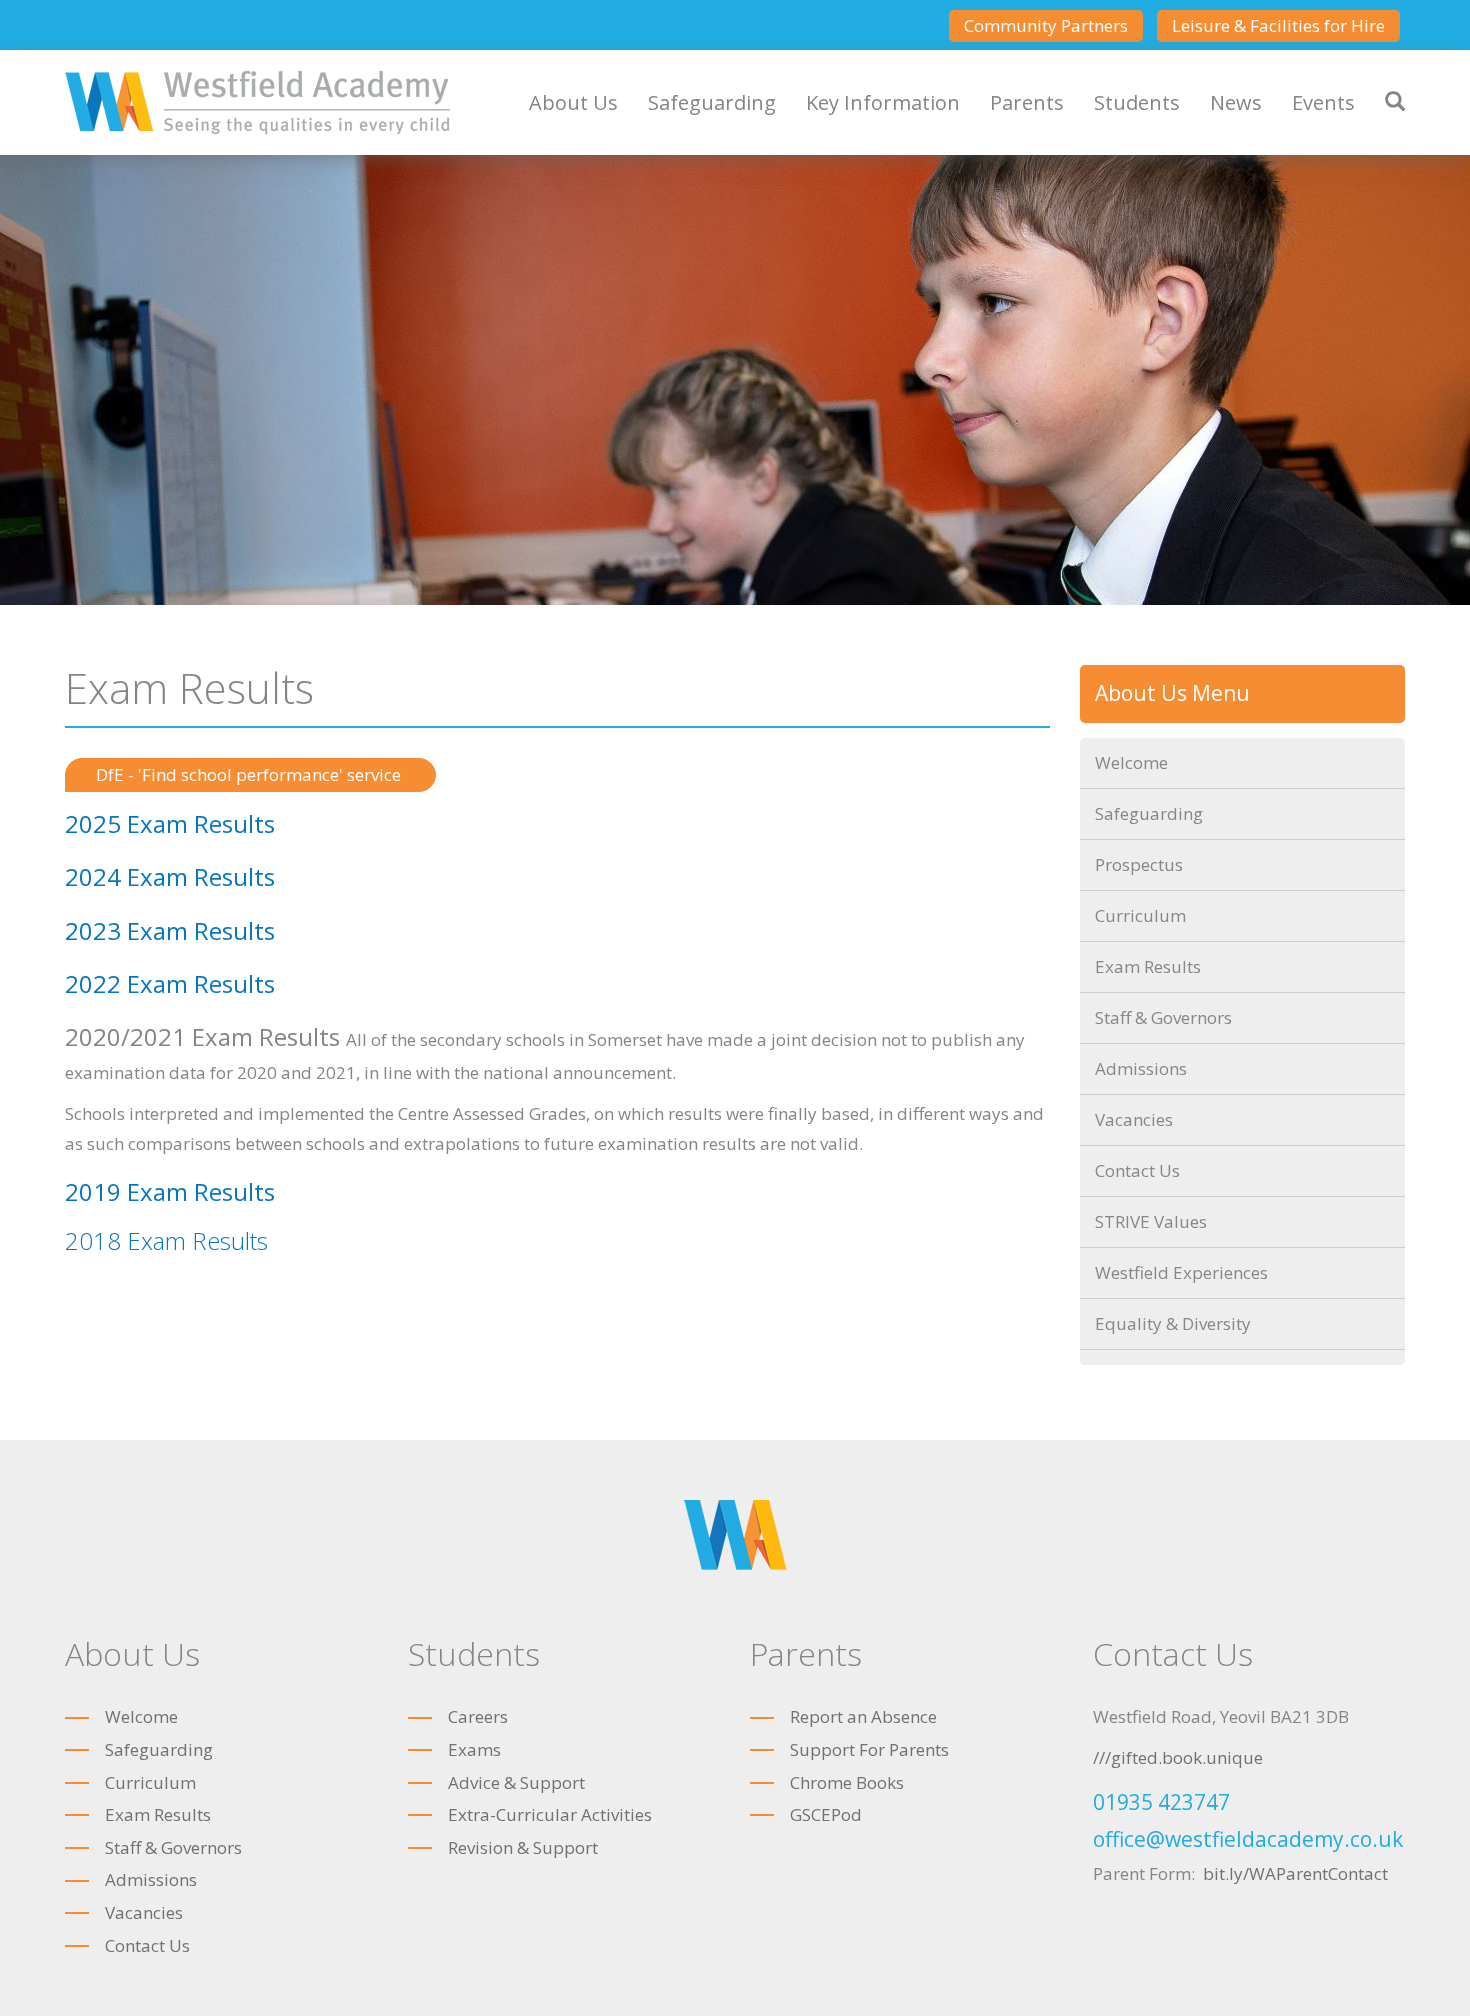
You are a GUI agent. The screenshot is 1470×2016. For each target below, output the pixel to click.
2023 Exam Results (170, 930)
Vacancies (1134, 1119)
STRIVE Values (1151, 1221)
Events (1323, 102)
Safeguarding (712, 102)
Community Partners (1046, 25)
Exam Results (1148, 966)
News (1236, 102)
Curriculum (1140, 915)
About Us (573, 102)
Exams (474, 1749)
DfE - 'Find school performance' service (250, 774)
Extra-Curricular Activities (550, 1814)
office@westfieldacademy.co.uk (1248, 1839)
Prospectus (1139, 864)
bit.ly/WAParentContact (1295, 1873)
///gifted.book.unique (1178, 1757)
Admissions (1141, 1068)
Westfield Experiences (1181, 1272)
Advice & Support (516, 1782)
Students (1137, 102)
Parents (1027, 102)
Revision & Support (523, 1847)
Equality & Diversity (1173, 1323)
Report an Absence (863, 1716)
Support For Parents (869, 1749)
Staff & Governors (1163, 1017)
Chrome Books (847, 1782)
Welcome (1131, 762)
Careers (478, 1716)
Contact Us (1137, 1170)
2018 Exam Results (166, 1240)
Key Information (883, 102)
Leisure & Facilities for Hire (1278, 25)
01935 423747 (1161, 1802)
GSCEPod (826, 1814)
